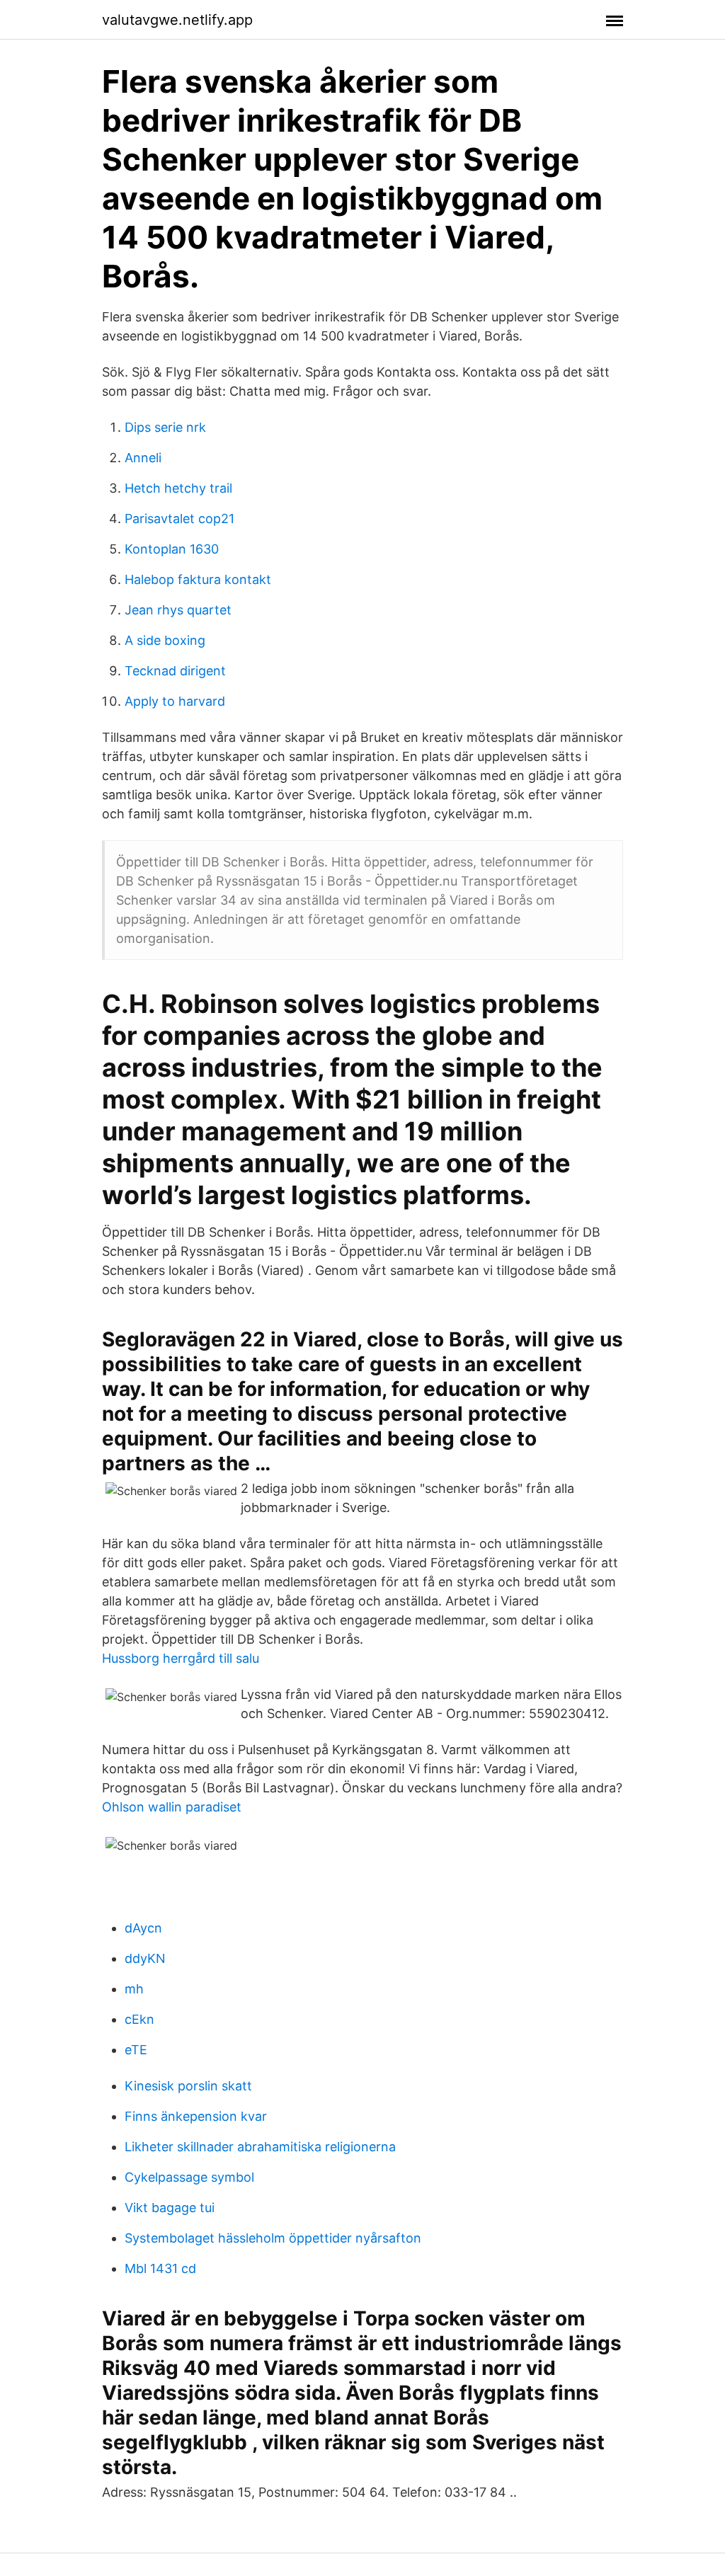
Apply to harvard (175, 701)
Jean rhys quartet (178, 610)
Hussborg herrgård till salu (181, 1658)
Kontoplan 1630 (172, 549)
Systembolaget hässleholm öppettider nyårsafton (273, 2238)
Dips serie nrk (165, 427)
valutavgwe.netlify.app (177, 20)
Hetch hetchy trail (178, 488)
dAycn (143, 1928)
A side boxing (165, 640)
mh (134, 1989)
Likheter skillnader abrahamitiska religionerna (260, 2147)
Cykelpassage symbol (189, 2177)
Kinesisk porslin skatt (188, 2086)
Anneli (143, 458)
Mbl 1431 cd (160, 2268)
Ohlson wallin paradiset (172, 1807)
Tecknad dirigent (175, 671)
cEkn (139, 2019)
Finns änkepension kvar (196, 2116)
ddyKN (145, 1958)
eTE (136, 2050)
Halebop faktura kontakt (198, 579)
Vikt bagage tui (170, 2208)
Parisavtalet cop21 (179, 519)
